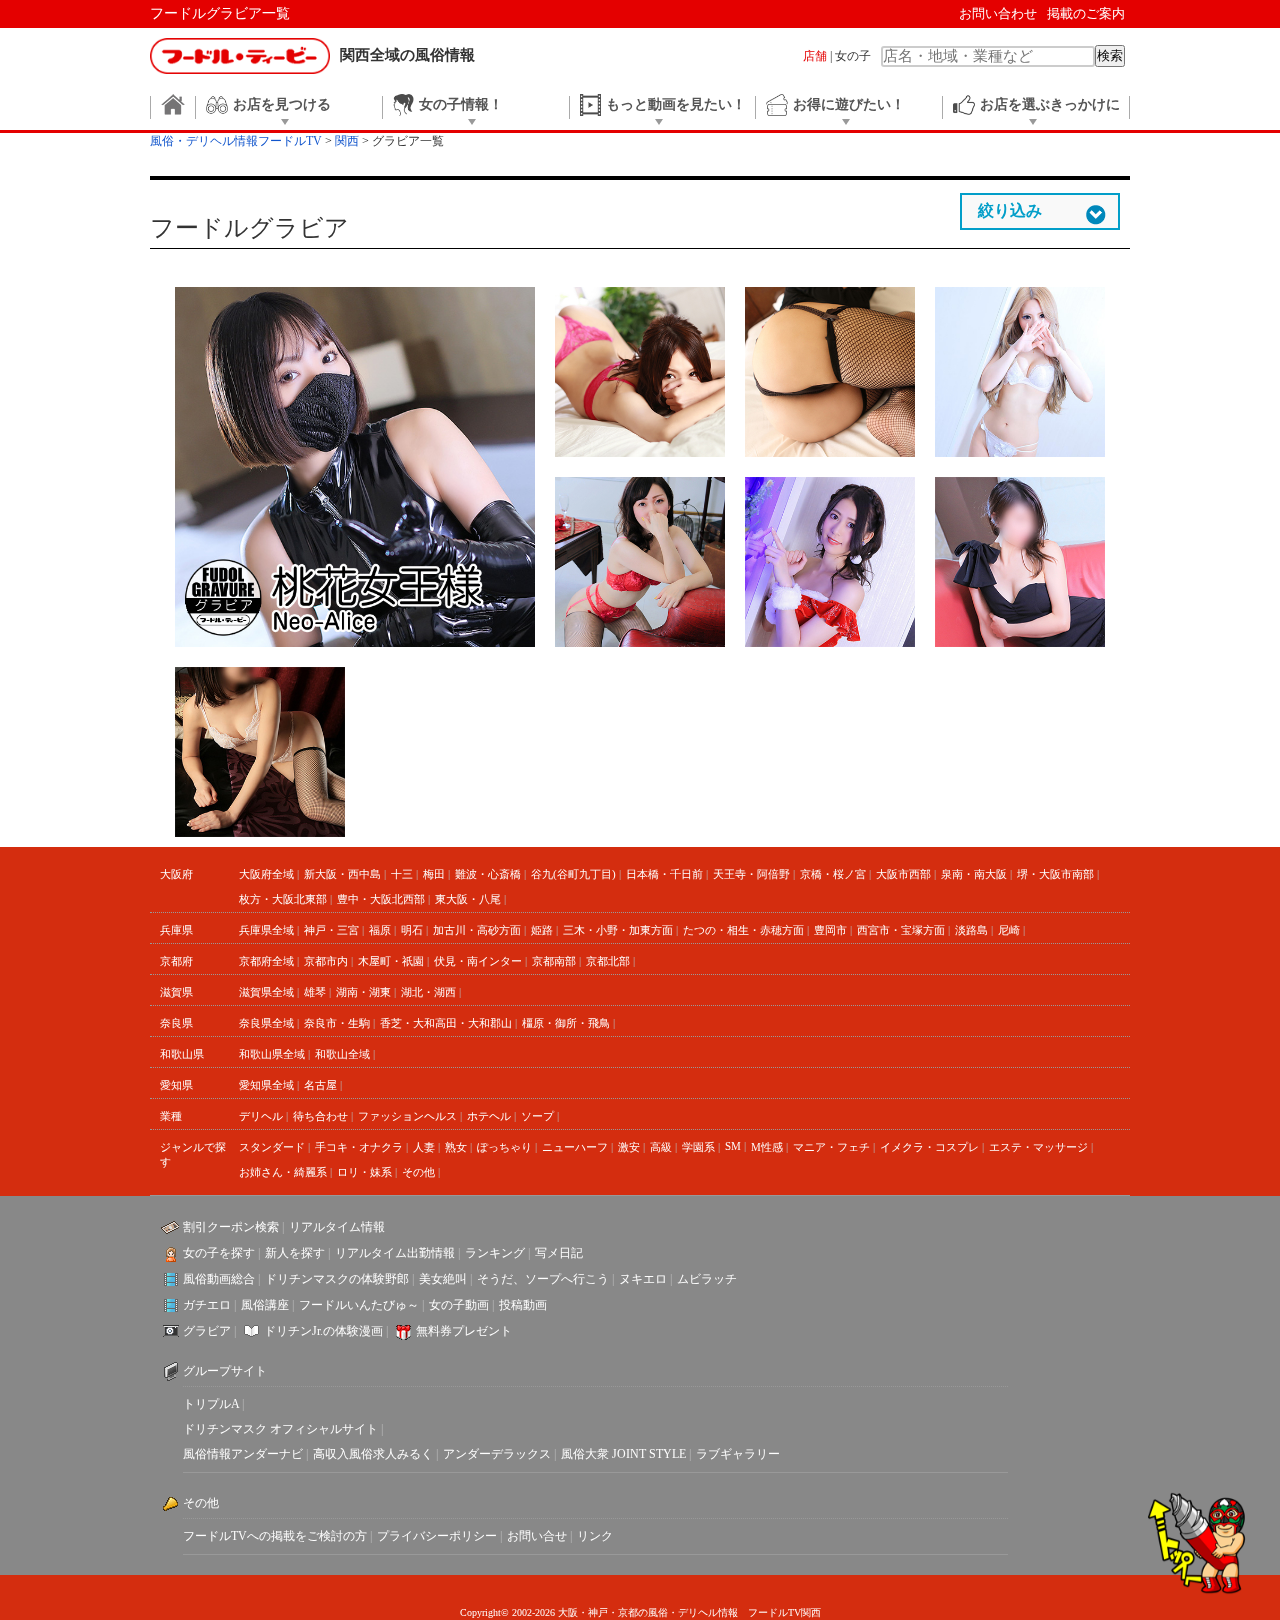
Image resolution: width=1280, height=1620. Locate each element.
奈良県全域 (266, 1023)
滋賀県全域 (266, 992)
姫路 (542, 930)
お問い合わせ (998, 13)
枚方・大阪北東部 (283, 899)
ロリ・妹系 (364, 1172)
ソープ (537, 1116)
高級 (661, 1147)
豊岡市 (830, 930)
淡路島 (971, 930)
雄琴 (315, 992)
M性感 (767, 1147)
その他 (418, 1172)
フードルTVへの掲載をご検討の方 (275, 1536)
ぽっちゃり (504, 1147)
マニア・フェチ (831, 1147)
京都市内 (326, 961)
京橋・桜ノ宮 (833, 874)
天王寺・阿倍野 (751, 874)
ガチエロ (207, 1305)
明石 (412, 930)
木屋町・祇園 (391, 961)
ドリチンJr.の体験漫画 (323, 1331)
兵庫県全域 (266, 930)
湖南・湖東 (363, 992)
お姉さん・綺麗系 (283, 1172)
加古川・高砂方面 (477, 930)
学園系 (698, 1147)
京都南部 (554, 961)
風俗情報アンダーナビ (243, 1454)
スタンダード (272, 1147)
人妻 (424, 1147)
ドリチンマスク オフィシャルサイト (280, 1429)
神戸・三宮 (331, 930)
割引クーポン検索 (231, 1227)
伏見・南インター (478, 961)
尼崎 (1009, 930)
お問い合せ (537, 1536)
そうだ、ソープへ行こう (543, 1279)
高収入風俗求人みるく (373, 1454)
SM (733, 1146)
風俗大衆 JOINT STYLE (623, 1454)
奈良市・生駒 (337, 1023)
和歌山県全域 (272, 1054)
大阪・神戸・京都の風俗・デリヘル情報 (648, 1612)
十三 (402, 874)
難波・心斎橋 (488, 874)
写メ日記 (559, 1253)
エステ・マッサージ (1038, 1147)
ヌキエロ (643, 1279)
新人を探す (295, 1253)
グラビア (207, 1331)
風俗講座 (265, 1305)
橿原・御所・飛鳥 (566, 1023)
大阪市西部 (903, 874)
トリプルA (211, 1404)
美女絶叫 (443, 1279)
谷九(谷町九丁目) (573, 874)
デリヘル (261, 1116)
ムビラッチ (707, 1279)
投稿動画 (523, 1305)
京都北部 (608, 961)
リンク (595, 1536)
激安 (629, 1147)
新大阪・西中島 (342, 874)
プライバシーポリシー (437, 1536)
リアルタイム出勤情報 (395, 1253)
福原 (380, 930)
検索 (1110, 55)
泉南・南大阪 (974, 874)
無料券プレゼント (464, 1331)
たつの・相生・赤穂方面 (743, 930)
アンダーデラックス (497, 1454)
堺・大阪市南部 (1055, 874)
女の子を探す (219, 1253)
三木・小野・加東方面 (618, 930)
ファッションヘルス (407, 1116)
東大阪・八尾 (468, 899)
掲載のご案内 (1086, 13)
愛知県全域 (266, 1085)
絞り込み (1010, 210)
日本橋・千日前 (664, 874)
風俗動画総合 (219, 1279)
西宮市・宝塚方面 (901, 930)
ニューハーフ (575, 1147)
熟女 (456, 1147)
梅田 (434, 874)
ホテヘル (489, 1116)
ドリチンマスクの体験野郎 (337, 1279)
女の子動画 (459, 1305)
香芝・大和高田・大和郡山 (446, 1023)
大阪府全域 (266, 874)
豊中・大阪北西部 (381, 899)
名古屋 (320, 1085)
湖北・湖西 (428, 992)
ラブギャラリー (738, 1454)
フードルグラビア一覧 (220, 13)
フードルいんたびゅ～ (359, 1305)
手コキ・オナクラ (359, 1147)
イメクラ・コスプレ (929, 1147)
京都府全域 (266, 961)
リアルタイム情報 (337, 1227)
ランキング (495, 1253)
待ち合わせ (320, 1116)
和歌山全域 (342, 1054)
